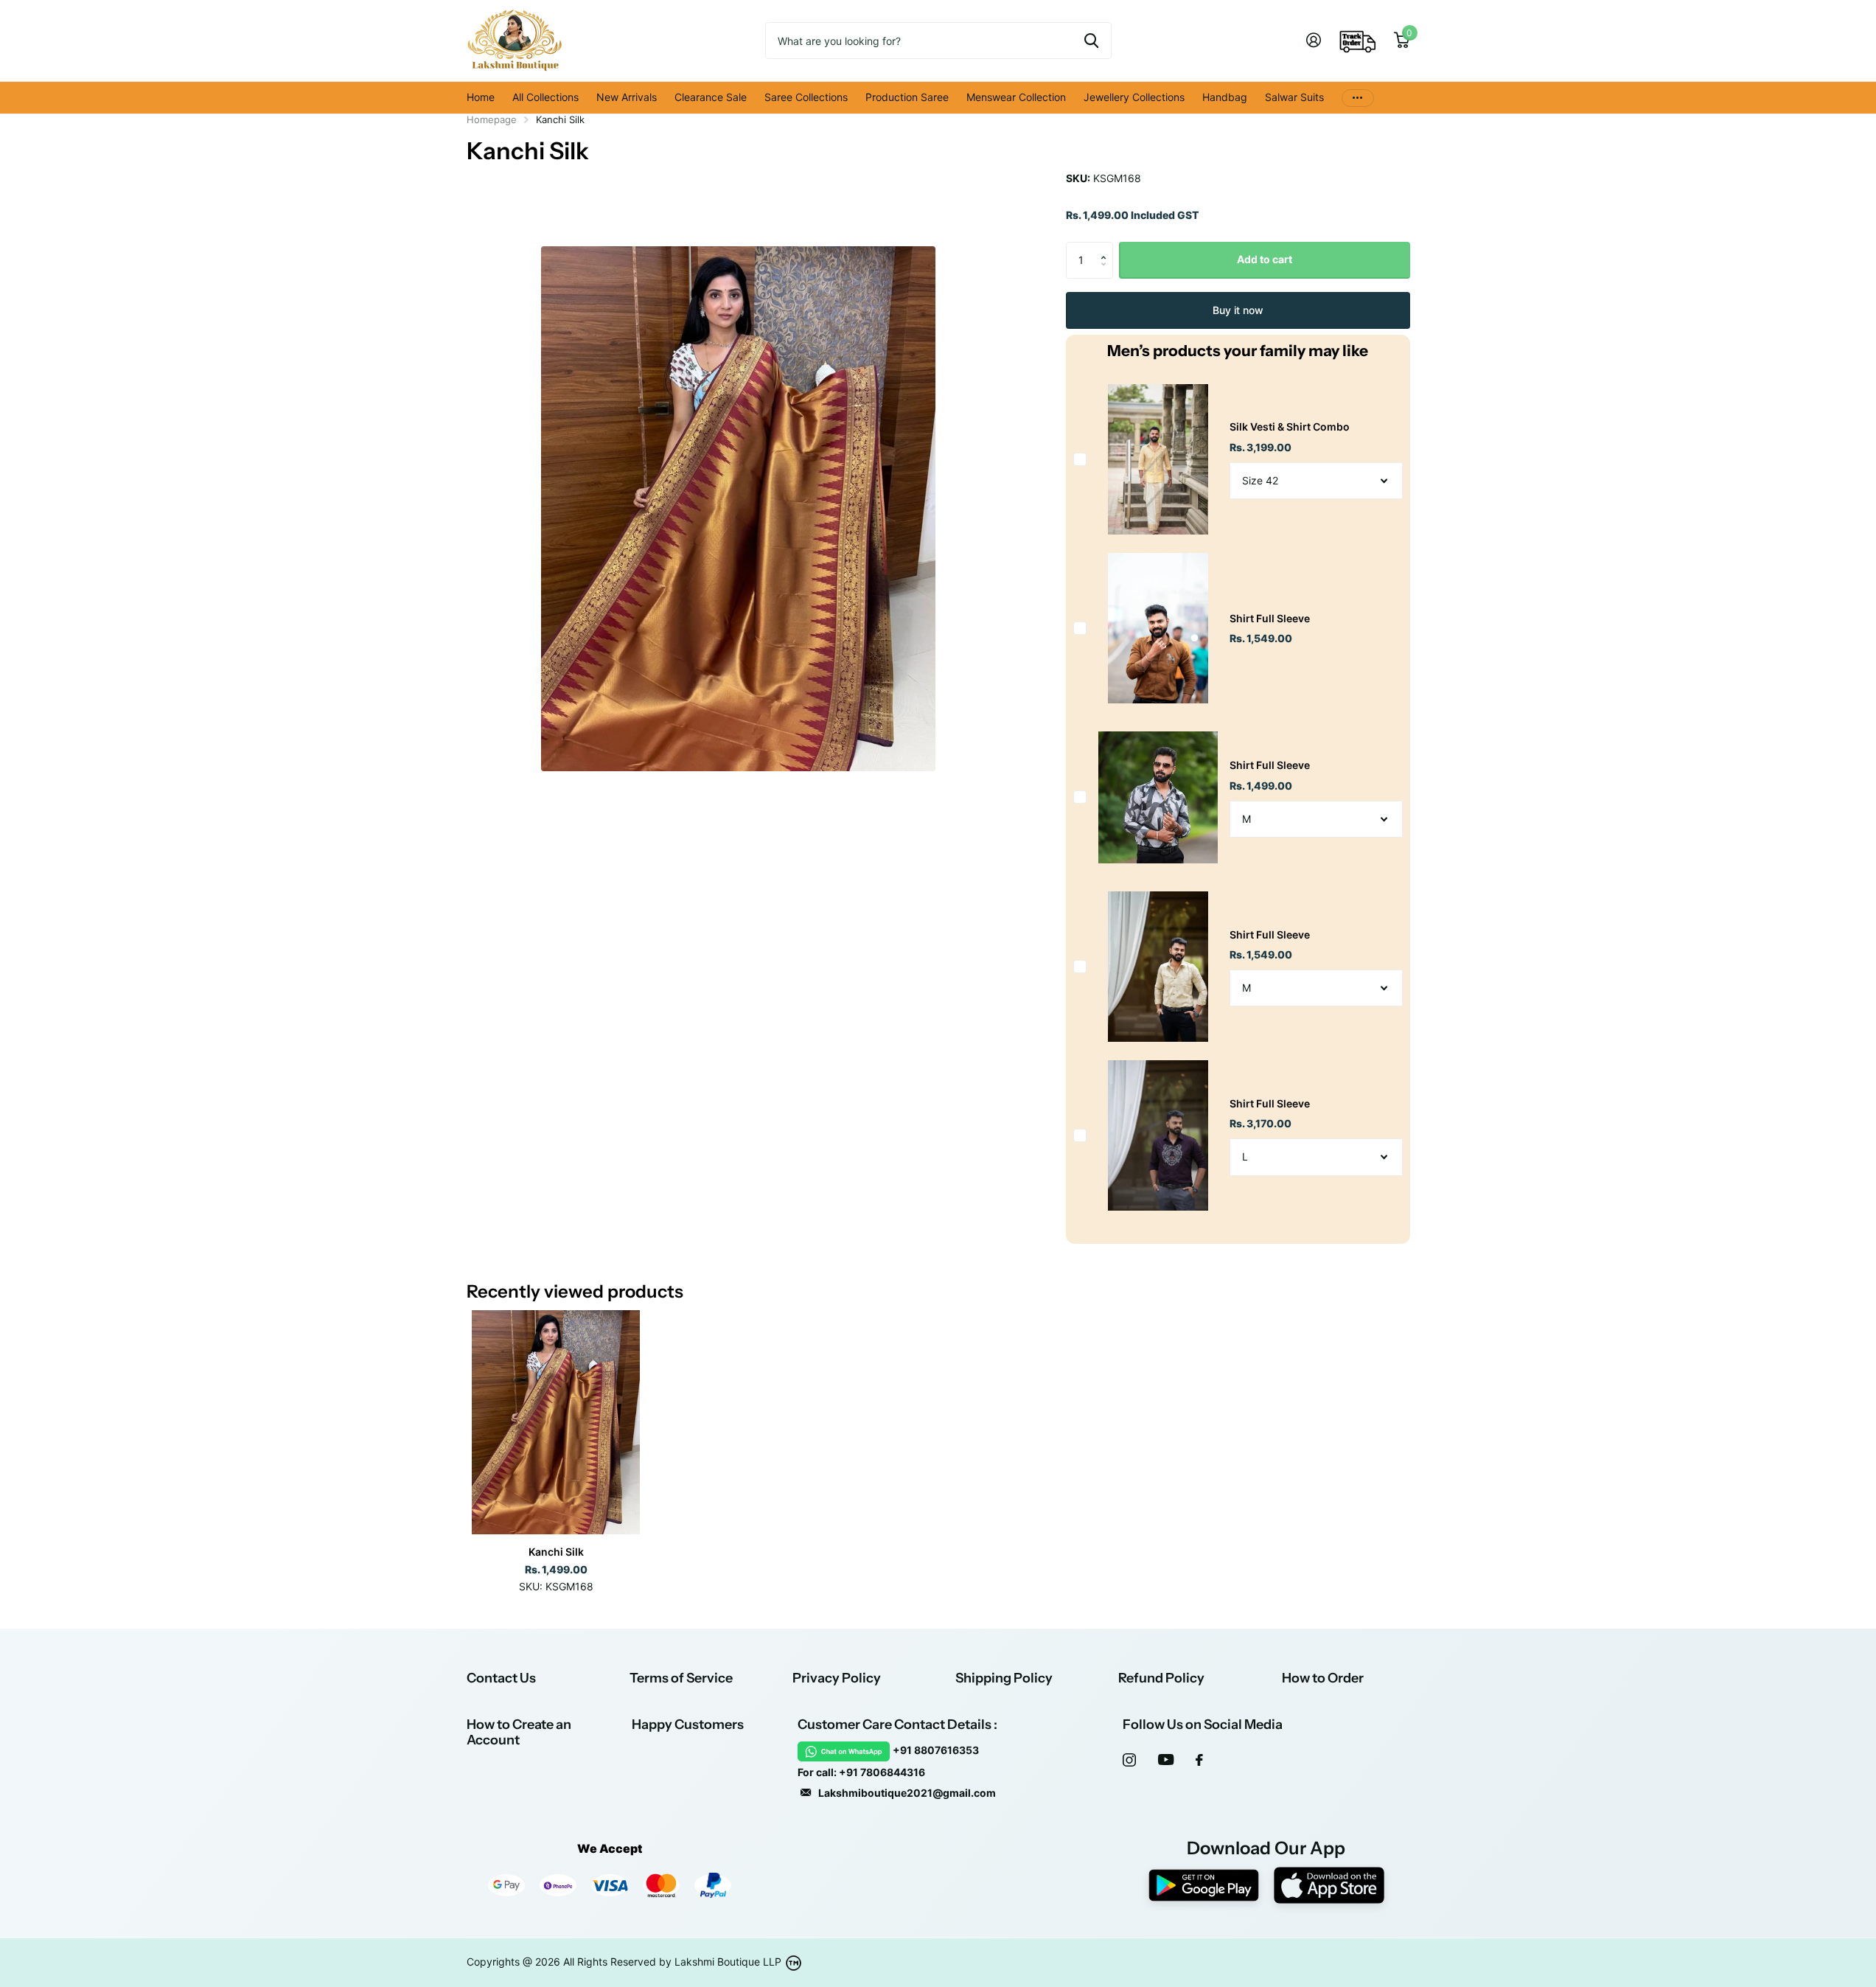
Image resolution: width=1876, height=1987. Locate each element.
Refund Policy (1161, 1678)
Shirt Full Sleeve (1270, 618)
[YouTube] (1166, 1760)
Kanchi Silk (556, 1552)
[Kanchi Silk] (556, 1422)
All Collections (545, 97)
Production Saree (907, 97)
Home (481, 97)
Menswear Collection (1016, 97)
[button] (1108, 247)
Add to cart (1265, 259)
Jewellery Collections (1134, 97)
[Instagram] (1129, 1760)
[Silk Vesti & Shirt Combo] (1158, 459)
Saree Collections (806, 97)
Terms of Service (681, 1678)
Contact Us (501, 1678)
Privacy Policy (837, 1678)
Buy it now (1238, 310)
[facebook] (1199, 1760)
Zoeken (1091, 41)
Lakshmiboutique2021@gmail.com (907, 1793)
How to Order (1323, 1678)
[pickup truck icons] (1358, 41)
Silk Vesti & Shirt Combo (1290, 427)
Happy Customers (688, 1725)
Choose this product (1080, 459)
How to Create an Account (519, 1732)
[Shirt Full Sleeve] (1158, 628)
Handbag (1225, 97)
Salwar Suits (1294, 97)
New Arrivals (627, 97)
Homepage (492, 119)
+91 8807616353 (936, 1750)
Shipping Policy (1004, 1678)
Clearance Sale (711, 97)
